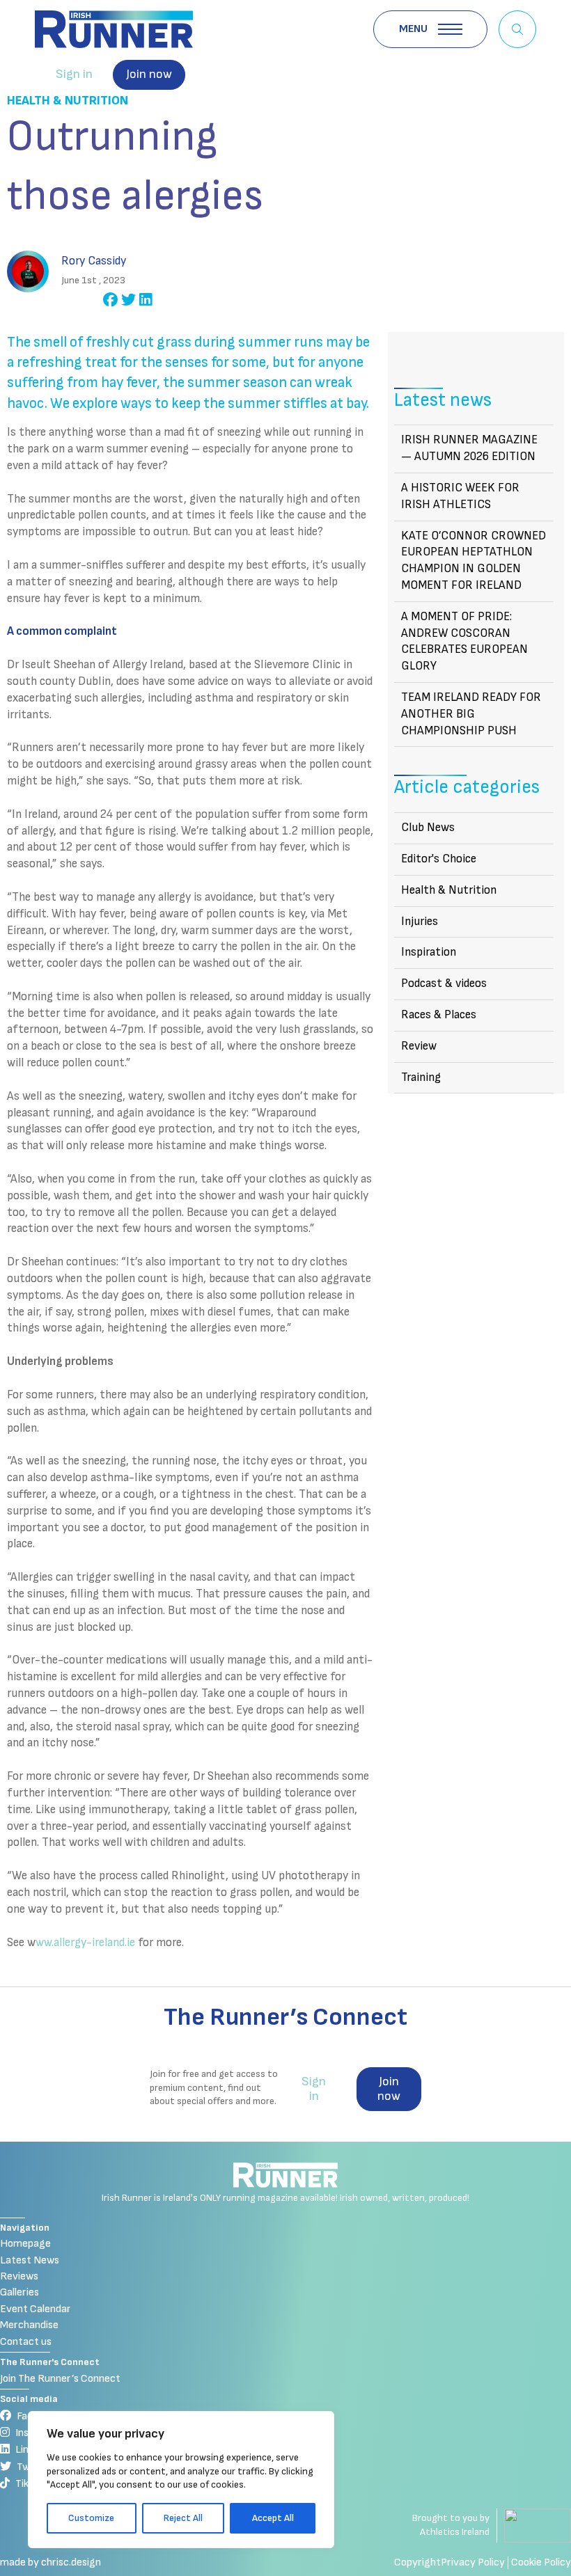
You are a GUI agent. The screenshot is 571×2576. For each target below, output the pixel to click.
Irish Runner (114, 29)
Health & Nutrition (68, 101)
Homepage (25, 2244)
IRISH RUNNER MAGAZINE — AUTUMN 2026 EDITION (469, 448)
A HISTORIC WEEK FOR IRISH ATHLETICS (460, 496)
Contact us (26, 2342)
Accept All (273, 2518)
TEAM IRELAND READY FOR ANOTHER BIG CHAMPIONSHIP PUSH (471, 714)
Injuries (420, 922)
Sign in (74, 74)
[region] (181, 2480)
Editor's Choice (439, 859)
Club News (428, 828)
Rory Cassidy (94, 261)
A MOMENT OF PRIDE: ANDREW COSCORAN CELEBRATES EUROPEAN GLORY (464, 641)
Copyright (417, 2562)
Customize (91, 2518)
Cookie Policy (541, 2562)
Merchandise (29, 2325)
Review (419, 1046)
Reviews (19, 2276)
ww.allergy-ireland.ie (85, 1943)
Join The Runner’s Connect (60, 2379)
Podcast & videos (444, 983)
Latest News (30, 2260)
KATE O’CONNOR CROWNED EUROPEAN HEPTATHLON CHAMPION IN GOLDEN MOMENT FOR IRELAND (474, 561)
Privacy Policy (473, 2562)
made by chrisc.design (50, 2562)
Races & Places (439, 1015)
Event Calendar (36, 2309)
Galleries (19, 2292)
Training (421, 1077)
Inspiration (429, 952)
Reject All (183, 2518)
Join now (149, 74)
